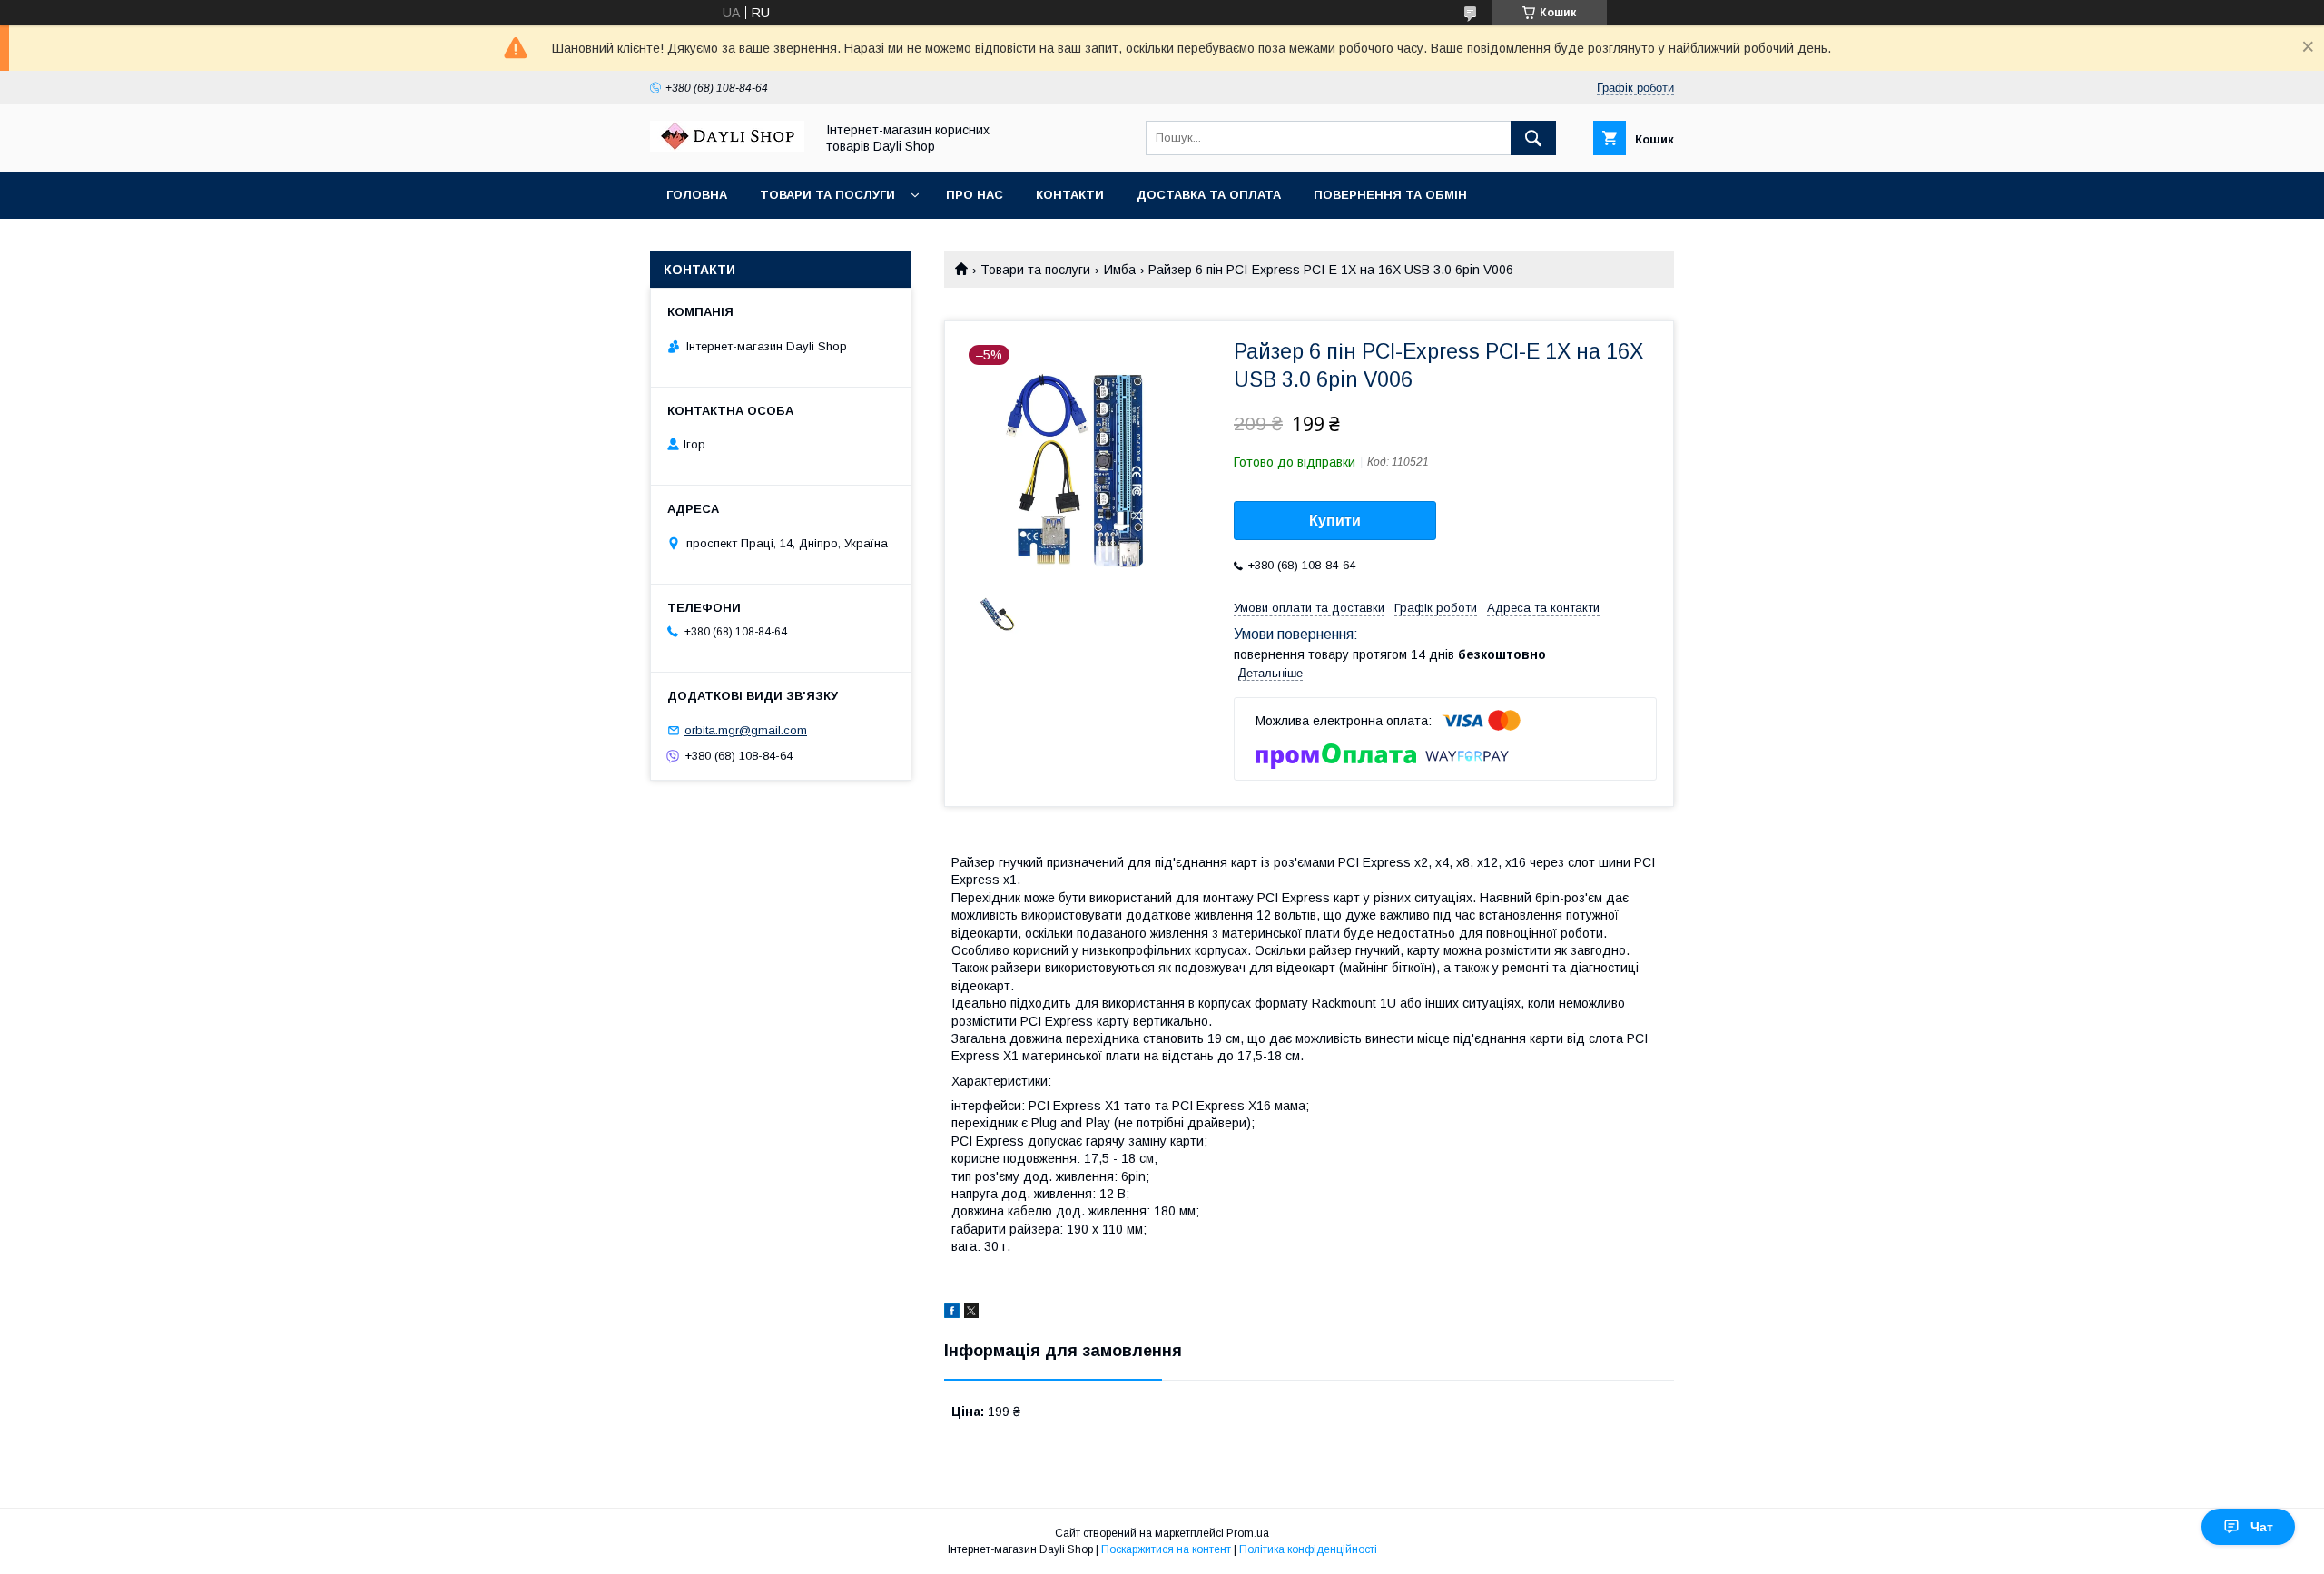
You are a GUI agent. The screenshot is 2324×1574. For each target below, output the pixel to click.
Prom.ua (1248, 1533)
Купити (1335, 521)
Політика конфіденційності (1308, 1549)
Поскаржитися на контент (1166, 1549)
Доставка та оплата (1209, 195)
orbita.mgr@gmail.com (746, 730)
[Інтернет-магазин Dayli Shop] (727, 148)
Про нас (975, 195)
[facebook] (952, 1313)
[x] (971, 1313)
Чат (2262, 1527)
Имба (1120, 270)
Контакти (1070, 195)
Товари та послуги (827, 195)
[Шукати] (1533, 138)
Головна (697, 195)
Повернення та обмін (1390, 195)
